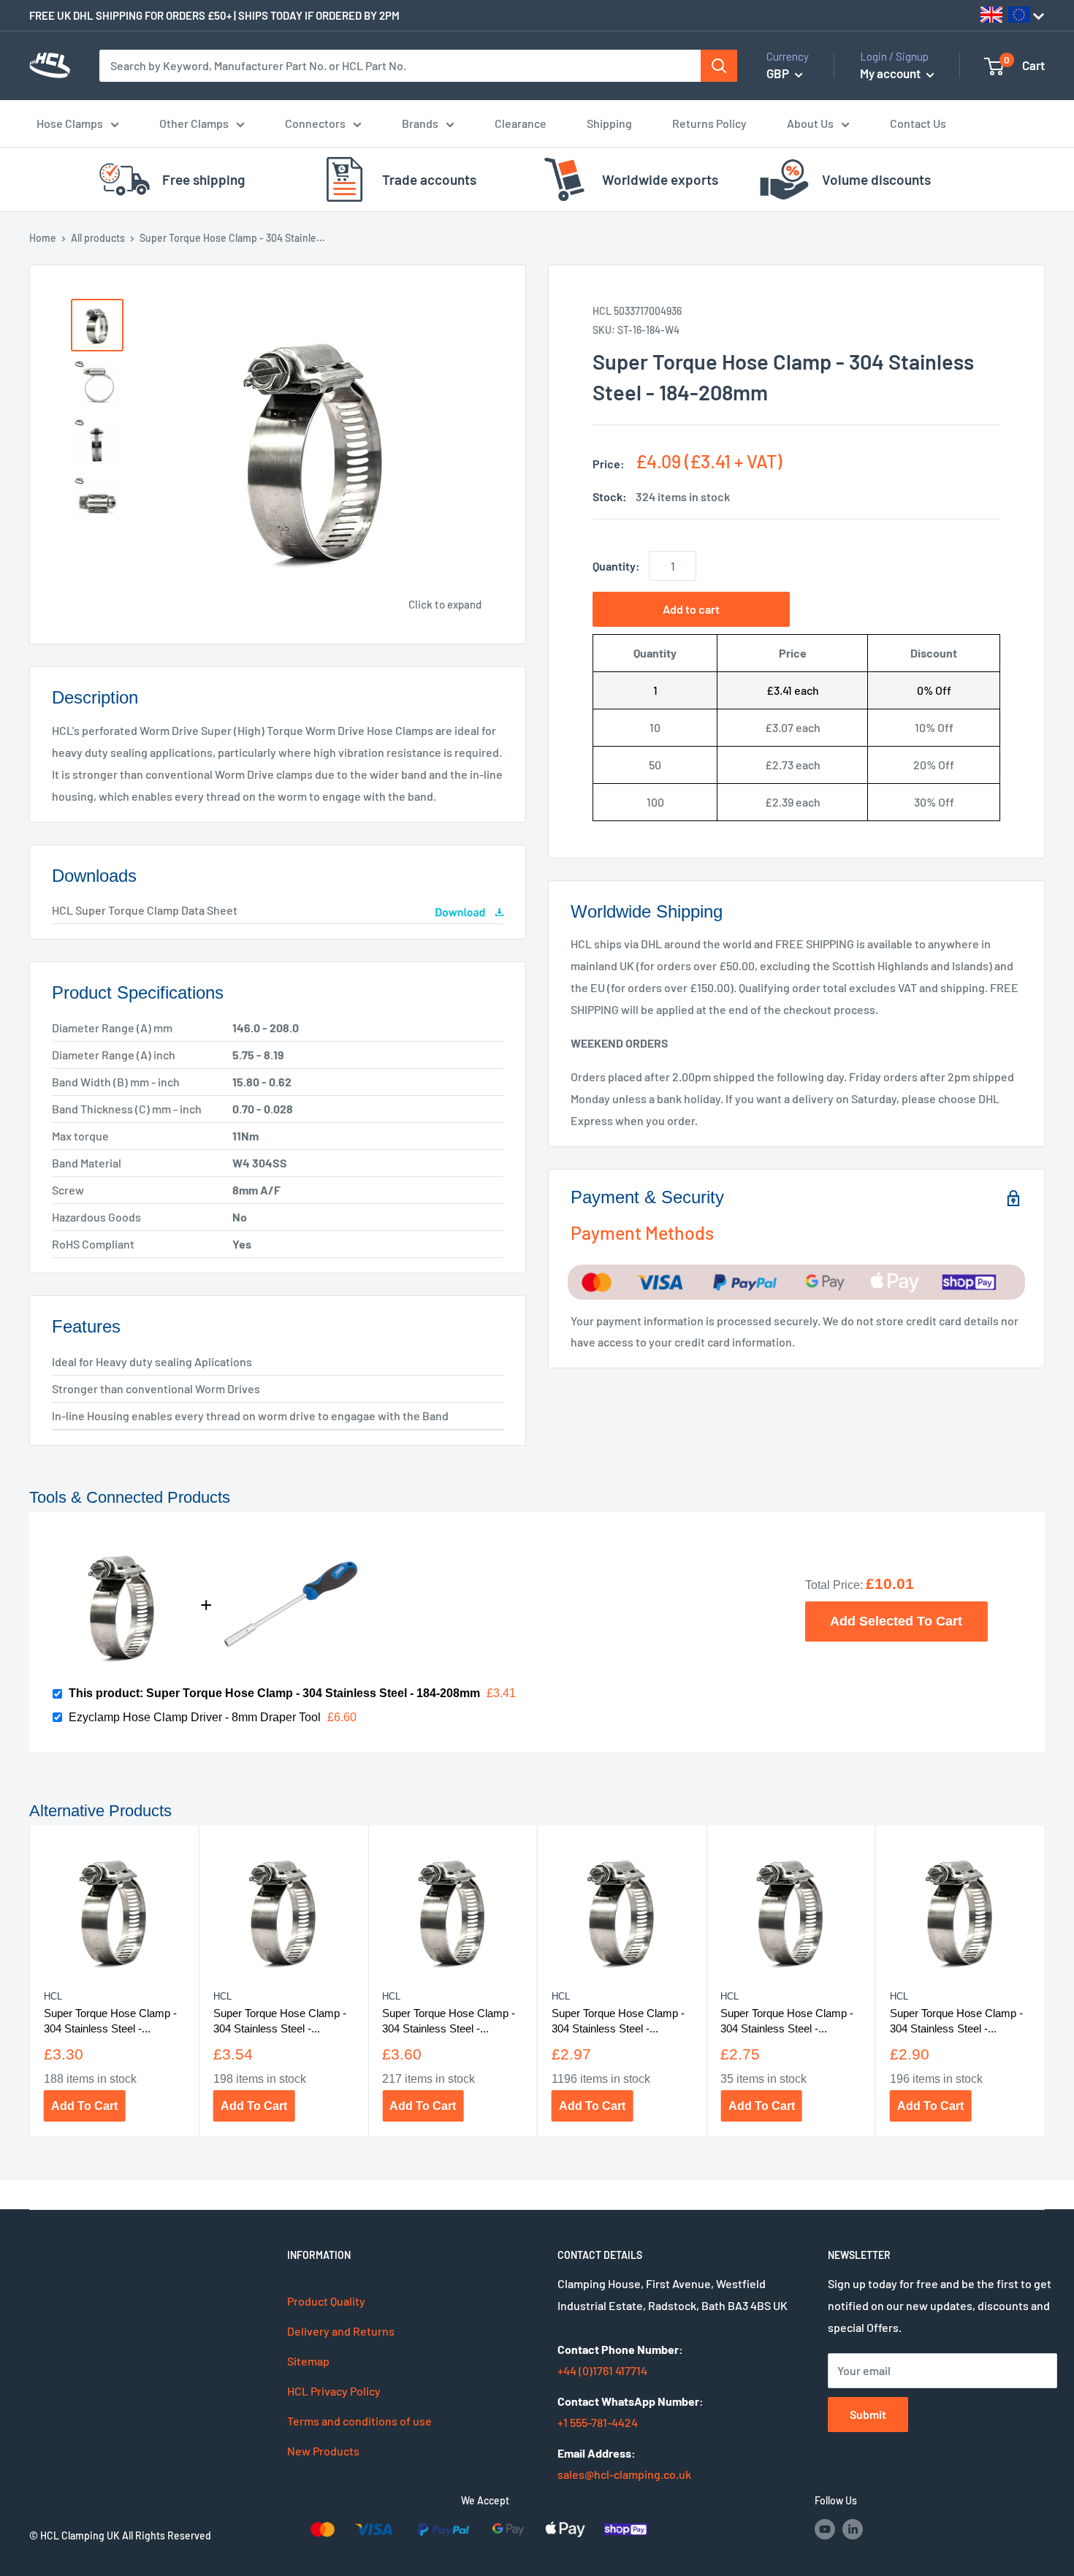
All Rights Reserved (167, 2535)
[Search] (719, 66)
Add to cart (691, 609)
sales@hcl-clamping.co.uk (624, 2474)
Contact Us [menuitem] (918, 123)
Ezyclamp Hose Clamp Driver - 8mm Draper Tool (195, 1717)
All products (98, 238)
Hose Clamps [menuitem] (70, 123)
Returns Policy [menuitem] (709, 123)
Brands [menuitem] (420, 123)
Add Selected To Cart (896, 1621)
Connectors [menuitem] (315, 123)
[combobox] (400, 66)
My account (891, 73)
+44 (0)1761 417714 (602, 2370)
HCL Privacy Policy (334, 2391)
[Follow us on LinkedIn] (853, 2529)
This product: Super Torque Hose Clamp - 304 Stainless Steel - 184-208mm (274, 1693)
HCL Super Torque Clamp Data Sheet (145, 910)
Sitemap (308, 2361)
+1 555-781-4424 (598, 2422)
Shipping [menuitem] (609, 123)
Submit (868, 2414)
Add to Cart (84, 2106)
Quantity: (616, 566)
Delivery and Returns (341, 2331)
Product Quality (326, 2301)
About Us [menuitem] (810, 123)
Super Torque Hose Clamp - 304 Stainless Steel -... (110, 2021)
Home (43, 238)
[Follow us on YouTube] (825, 2529)
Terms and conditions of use (359, 2421)
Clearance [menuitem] (521, 123)
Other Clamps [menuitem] (194, 123)
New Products (323, 2451)
